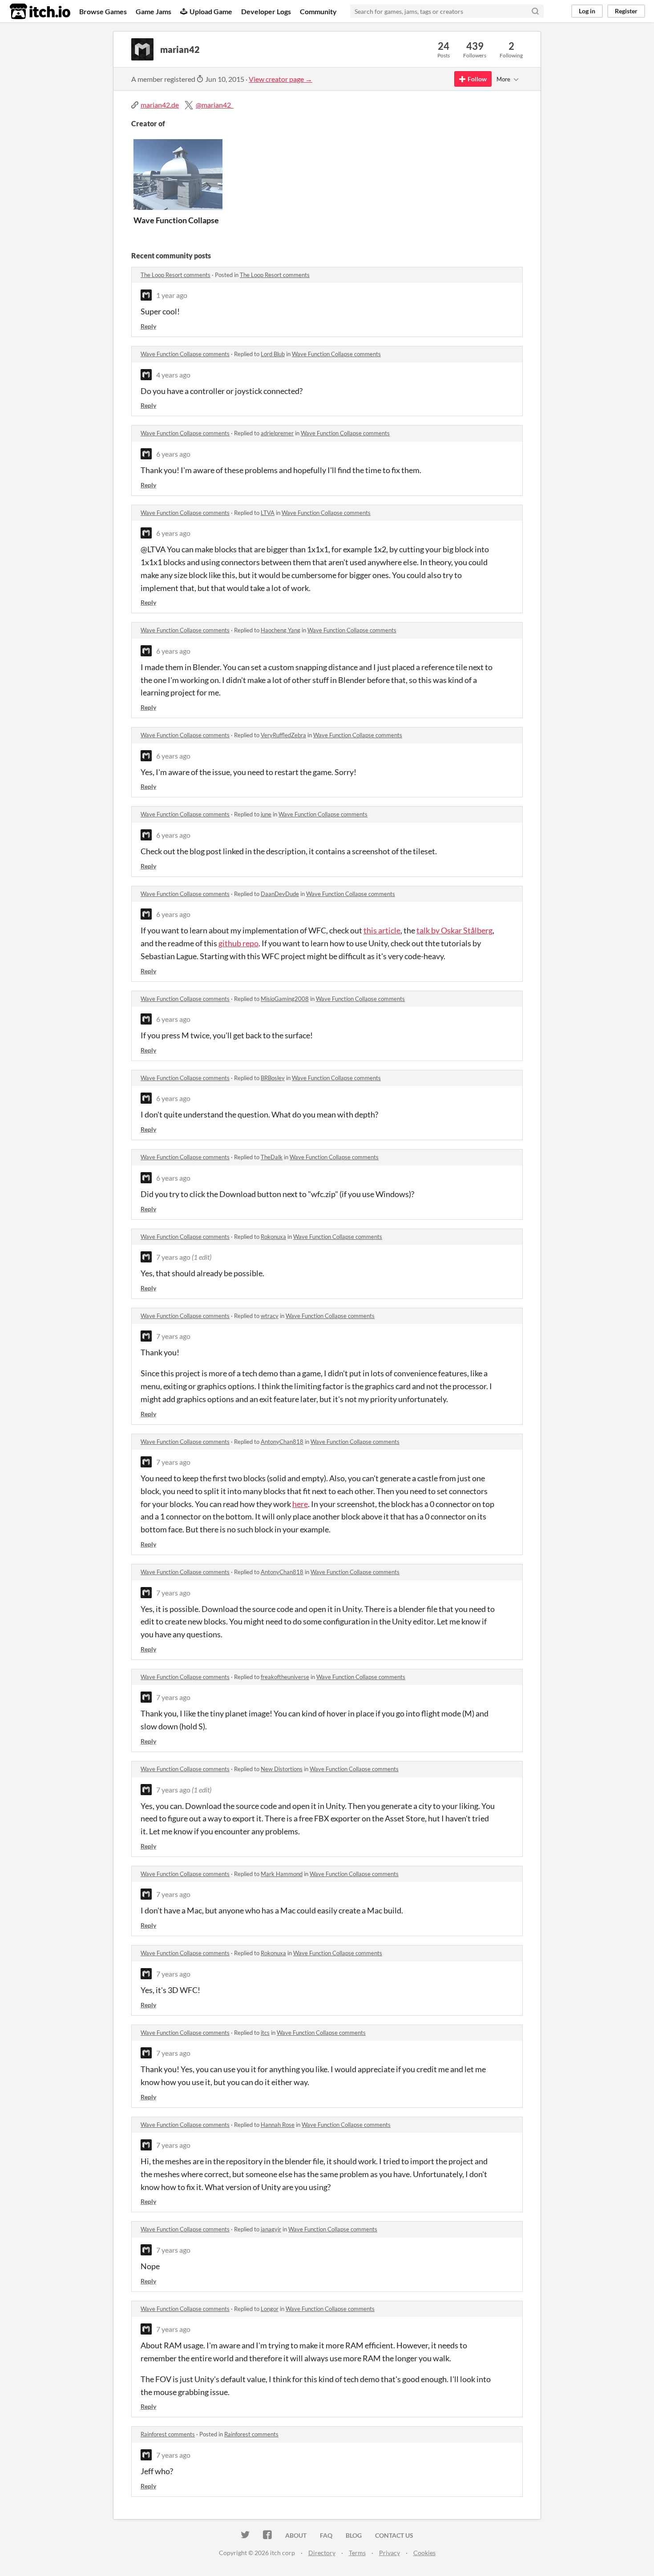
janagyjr (271, 2229)
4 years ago (173, 375)
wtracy (270, 1316)
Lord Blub (273, 354)
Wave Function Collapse (176, 220)
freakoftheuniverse (285, 1677)
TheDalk (272, 1157)
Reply (148, 326)
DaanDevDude (280, 894)
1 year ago (172, 295)
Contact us (394, 2535)
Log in (587, 11)
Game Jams (153, 11)
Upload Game (211, 11)
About (296, 2535)
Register (626, 11)
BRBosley (273, 1078)
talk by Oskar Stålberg (454, 930)
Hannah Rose (278, 2125)
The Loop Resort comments (176, 275)
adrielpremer (277, 433)
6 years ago (173, 454)
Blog (354, 2535)
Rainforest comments (168, 2434)
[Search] (535, 11)
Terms (357, 2553)
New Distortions (282, 1769)
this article (382, 930)
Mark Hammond (282, 1874)
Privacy (390, 2553)
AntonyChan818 (282, 1442)
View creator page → (281, 79)
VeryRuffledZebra (283, 735)
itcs (265, 2033)
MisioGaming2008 (285, 999)
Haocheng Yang (281, 630)
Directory (322, 2553)
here (300, 1504)
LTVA (268, 513)
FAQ (326, 2535)
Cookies (424, 2553)
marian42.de (160, 105)
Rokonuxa (273, 1237)
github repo (238, 943)
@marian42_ (215, 105)
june (266, 814)
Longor (270, 2309)
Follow (477, 79)
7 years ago (173, 1257)
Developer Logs (266, 11)
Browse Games (103, 11)
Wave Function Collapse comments (185, 354)
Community (318, 11)
